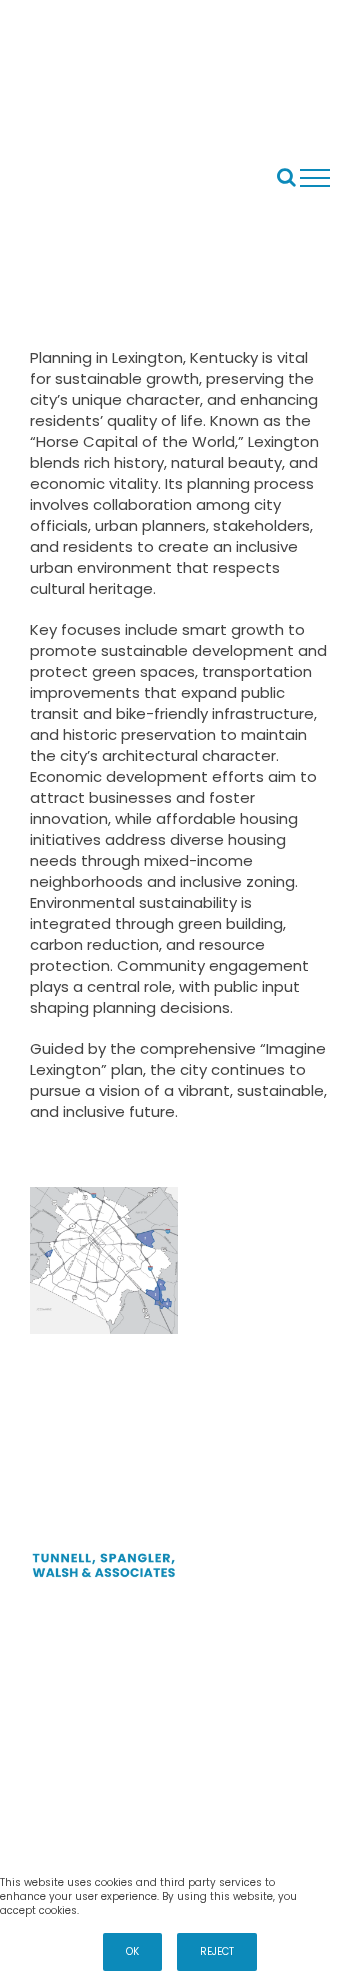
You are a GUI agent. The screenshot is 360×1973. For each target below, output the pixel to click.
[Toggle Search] (286, 177)
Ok (132, 1951)
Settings (330, 1883)
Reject (217, 1951)
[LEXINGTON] (104, 1261)
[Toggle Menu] (315, 178)
